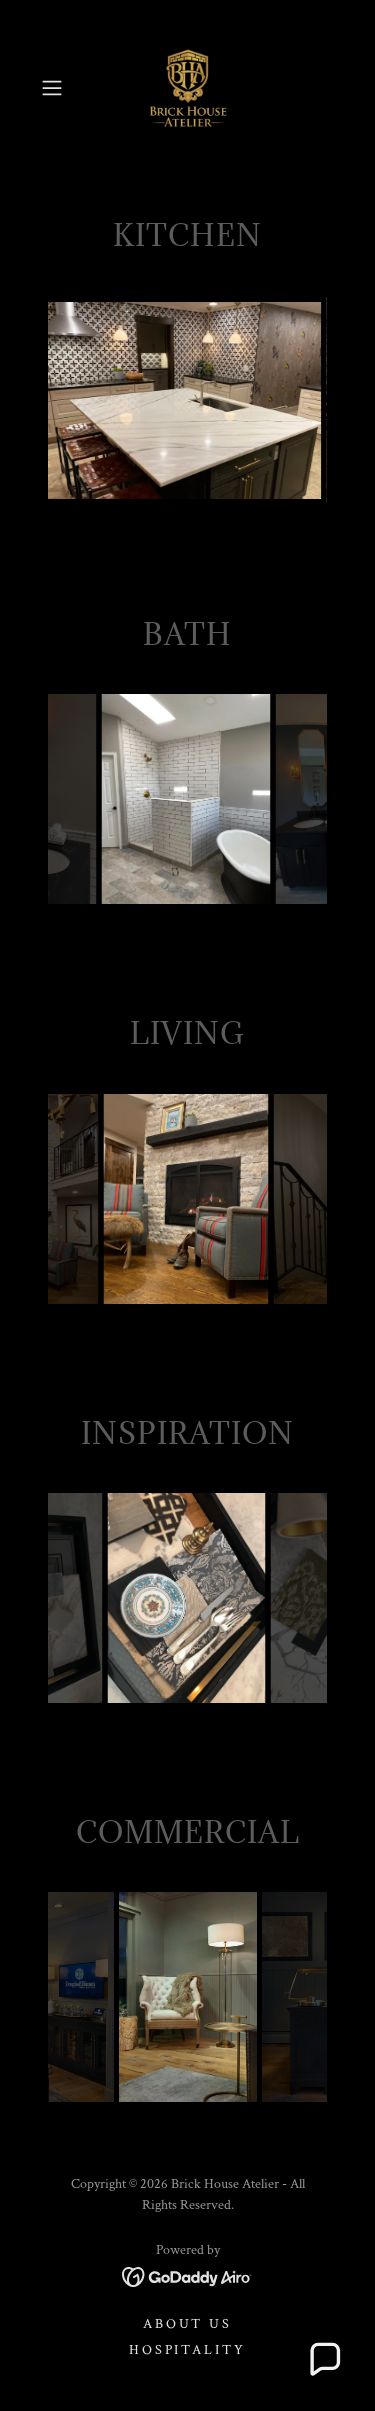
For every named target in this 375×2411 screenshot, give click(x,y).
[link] (188, 88)
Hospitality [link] (188, 2350)
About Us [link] (188, 2324)
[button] (55, 88)
